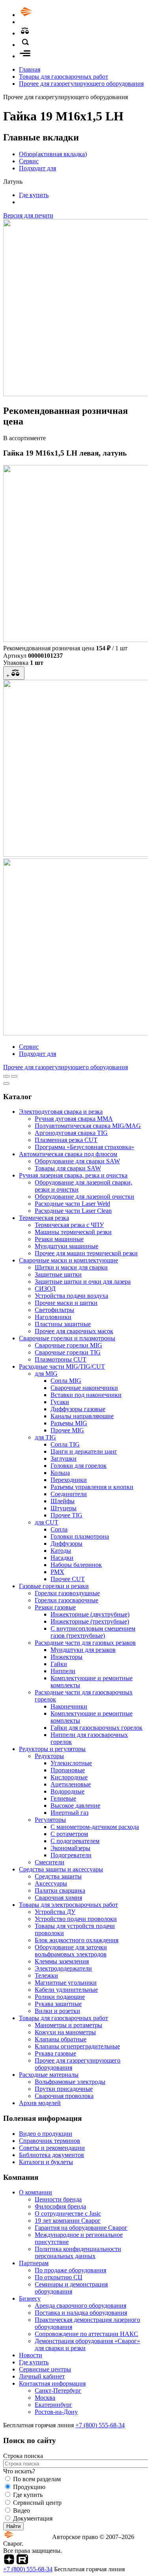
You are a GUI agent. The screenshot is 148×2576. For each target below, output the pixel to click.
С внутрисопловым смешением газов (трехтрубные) (93, 1632)
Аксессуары (51, 1883)
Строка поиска (23, 2456)
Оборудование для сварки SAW (77, 1161)
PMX (57, 1572)
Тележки (46, 1975)
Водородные (67, 1791)
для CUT (47, 1522)
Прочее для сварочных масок (74, 1331)
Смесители (50, 1862)
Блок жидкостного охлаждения (77, 1940)
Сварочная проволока (64, 2096)
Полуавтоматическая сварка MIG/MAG (88, 1126)
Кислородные (69, 1777)
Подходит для (37, 168)
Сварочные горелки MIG (68, 1345)
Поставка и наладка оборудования (81, 2313)
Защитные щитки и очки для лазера (83, 1282)
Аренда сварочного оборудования (81, 2306)
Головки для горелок (79, 1466)
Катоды (61, 1551)
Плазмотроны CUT (61, 1359)
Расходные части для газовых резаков (85, 1643)
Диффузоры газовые (78, 1409)
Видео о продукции (46, 2134)
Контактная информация (52, 2383)
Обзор (53, 154)
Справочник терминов (50, 2141)
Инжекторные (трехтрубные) (90, 1621)
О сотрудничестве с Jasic (68, 2213)
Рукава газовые (55, 2053)
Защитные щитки (58, 1274)
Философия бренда (60, 2206)
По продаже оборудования (70, 2270)
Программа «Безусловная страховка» (84, 1147)
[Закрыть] (6, 1083)
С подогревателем (75, 1841)
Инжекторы (67, 1657)
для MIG (46, 1374)
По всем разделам (37, 2479)
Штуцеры (64, 1508)
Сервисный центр (37, 2503)
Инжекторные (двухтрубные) (90, 1614)
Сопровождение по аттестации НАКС (86, 2334)
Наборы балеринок (76, 1565)
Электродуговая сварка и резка (61, 1112)
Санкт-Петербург (58, 2391)
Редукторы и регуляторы (52, 1749)
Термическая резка (44, 1218)
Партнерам (34, 2263)
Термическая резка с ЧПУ (69, 1225)
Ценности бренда (58, 2199)
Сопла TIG (65, 1444)
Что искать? (19, 2471)
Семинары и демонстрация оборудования (71, 2288)
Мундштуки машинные (67, 1246)
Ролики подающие (60, 1997)
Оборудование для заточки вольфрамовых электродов (71, 1951)
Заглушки (64, 1459)
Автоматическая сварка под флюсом (68, 1154)
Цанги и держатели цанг (84, 1451)
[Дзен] (9, 2562)
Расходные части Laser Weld (72, 1204)
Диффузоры (67, 1544)
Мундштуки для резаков (83, 1650)
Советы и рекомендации (52, 2148)
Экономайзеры (70, 1848)
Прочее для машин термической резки (86, 1253)
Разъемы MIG (69, 1423)
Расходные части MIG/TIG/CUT (62, 1366)
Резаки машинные (59, 1239)
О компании (36, 2192)
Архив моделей (40, 2103)
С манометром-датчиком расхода (95, 1827)
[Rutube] (22, 2562)
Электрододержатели (63, 1968)
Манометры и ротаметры (68, 2025)
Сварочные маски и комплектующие (68, 1260)
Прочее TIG (67, 1515)
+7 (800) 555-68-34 (100, 2425)
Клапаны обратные (61, 2039)
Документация (33, 2518)
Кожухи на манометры (65, 2032)
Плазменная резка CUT (66, 1140)
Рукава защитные (58, 2004)
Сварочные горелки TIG (68, 1352)
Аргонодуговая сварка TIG (71, 1133)
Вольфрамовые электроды (70, 2082)
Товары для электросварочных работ (68, 1905)
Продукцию (29, 2487)
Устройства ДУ (55, 1912)
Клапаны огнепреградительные (77, 2046)
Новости (31, 2355)
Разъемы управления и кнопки (92, 1487)
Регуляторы (50, 1820)
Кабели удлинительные (66, 1990)
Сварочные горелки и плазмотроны (67, 1338)
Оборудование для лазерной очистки (84, 1197)
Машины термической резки (73, 1232)
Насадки (62, 1558)
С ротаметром (69, 1834)
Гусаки (60, 1402)
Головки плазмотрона (80, 1536)
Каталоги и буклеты (46, 2162)
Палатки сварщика (60, 1890)
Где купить (34, 195)
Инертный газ (69, 1813)
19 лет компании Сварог (68, 2221)
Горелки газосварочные (67, 1600)
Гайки (59, 1664)
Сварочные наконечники (84, 1388)
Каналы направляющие (82, 1416)
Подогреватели (71, 1855)
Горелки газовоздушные (67, 1593)
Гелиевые (63, 1798)
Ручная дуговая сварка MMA (74, 1119)
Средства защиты (58, 1876)
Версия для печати (28, 215)
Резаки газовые (55, 1607)
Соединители (69, 1494)
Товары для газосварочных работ (64, 77)
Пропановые (68, 1770)
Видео (22, 2510)
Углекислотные (71, 1763)
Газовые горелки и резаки (54, 1586)
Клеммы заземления (62, 1961)
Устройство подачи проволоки (76, 1919)
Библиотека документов (52, 2155)
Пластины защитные (63, 1324)
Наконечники (69, 1706)
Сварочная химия (58, 1898)
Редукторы (49, 1756)
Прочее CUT (68, 1579)
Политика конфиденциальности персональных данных (78, 2252)
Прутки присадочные (64, 2089)
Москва (45, 2398)
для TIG (45, 1437)
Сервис (29, 161)
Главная (30, 69)
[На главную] (49, 15)
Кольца (60, 1473)
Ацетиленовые (71, 1784)
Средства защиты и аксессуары (61, 1869)
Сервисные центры (45, 2369)
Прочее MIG (67, 1430)
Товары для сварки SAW (68, 1168)
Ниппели (63, 1671)
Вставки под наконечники (86, 1395)
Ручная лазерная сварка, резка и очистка (73, 1175)
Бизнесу (30, 2298)
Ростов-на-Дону (56, 2412)
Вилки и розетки (57, 2011)
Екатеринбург (53, 2405)
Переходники (69, 1480)
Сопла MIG (66, 1381)
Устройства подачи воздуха (71, 1296)
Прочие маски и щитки (66, 1303)
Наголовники (53, 1317)
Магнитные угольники (66, 1983)
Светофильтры (54, 1310)
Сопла (59, 1529)
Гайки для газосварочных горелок (96, 1728)
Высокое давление (75, 1806)
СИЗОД (45, 1289)
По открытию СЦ (59, 2277)
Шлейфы (63, 1501)
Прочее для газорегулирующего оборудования (81, 84)
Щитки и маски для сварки (71, 1267)
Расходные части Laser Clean (73, 1211)
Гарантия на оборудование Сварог (81, 2228)
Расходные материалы (49, 2075)
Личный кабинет (42, 2376)
